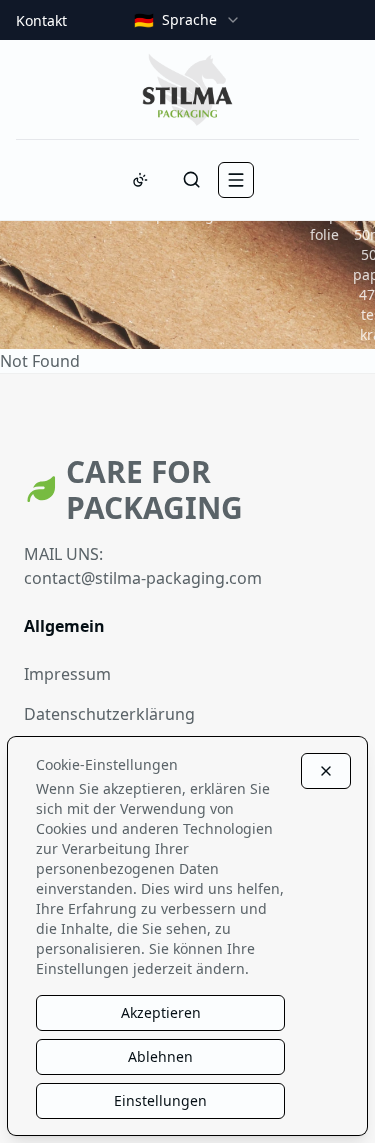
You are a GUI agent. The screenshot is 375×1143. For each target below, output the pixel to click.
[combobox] (187, 20)
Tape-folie (330, 224)
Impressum (67, 674)
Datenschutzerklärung (109, 714)
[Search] (192, 180)
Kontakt (41, 20)
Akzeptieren (161, 1012)
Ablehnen (160, 1056)
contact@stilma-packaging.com (143, 578)
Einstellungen (160, 1100)
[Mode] (140, 180)
